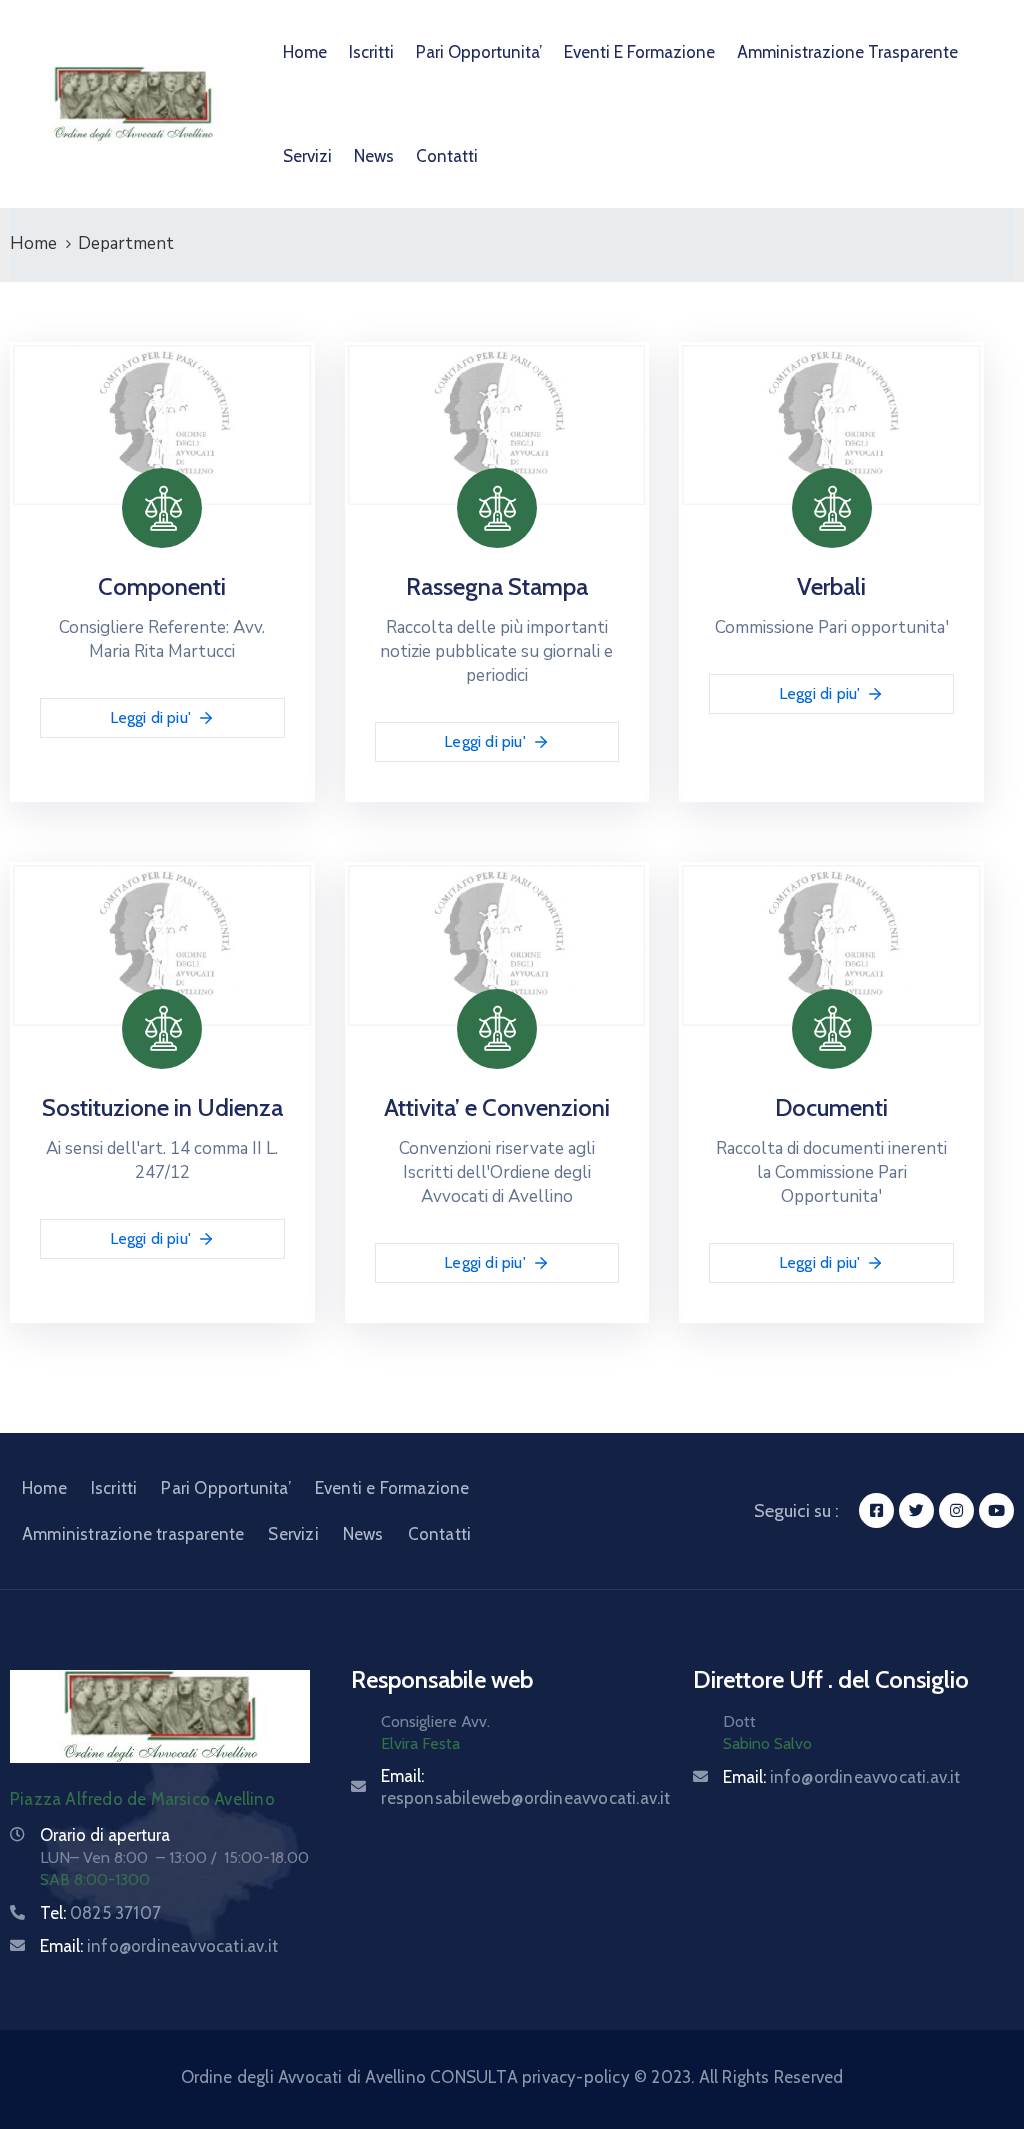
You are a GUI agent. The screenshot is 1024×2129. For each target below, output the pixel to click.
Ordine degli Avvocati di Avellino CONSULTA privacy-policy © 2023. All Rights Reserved (512, 2077)
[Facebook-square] (876, 1510)
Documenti (831, 1107)
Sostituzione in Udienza (162, 1107)
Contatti (447, 156)
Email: (159, 1946)
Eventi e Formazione (639, 52)
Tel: (100, 1913)
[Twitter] (916, 1510)
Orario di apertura (105, 1835)
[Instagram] (956, 1510)
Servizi (307, 156)
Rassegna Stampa (497, 586)
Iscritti (371, 52)
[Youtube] (996, 1510)
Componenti (162, 586)
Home (305, 52)
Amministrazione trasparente (847, 52)
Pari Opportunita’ (479, 52)
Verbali (831, 586)
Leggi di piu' (151, 717)
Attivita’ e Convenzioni (497, 1107)
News (374, 156)
